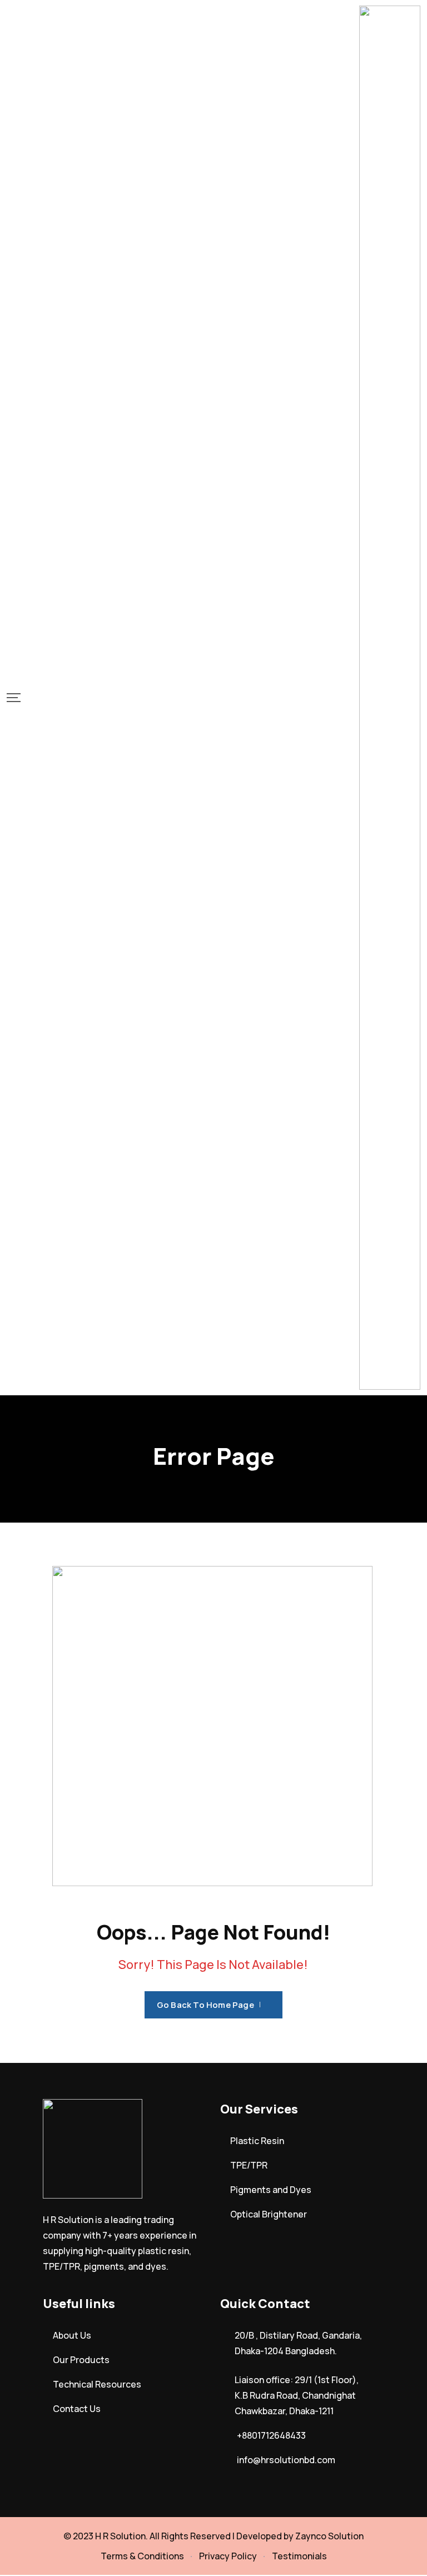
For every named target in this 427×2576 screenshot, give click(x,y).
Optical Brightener (269, 2214)
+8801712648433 (271, 2435)
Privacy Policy (228, 2556)
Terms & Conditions (142, 2556)
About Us (72, 2335)
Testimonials (299, 2556)
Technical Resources (97, 2384)
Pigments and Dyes (271, 2190)
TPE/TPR (249, 2165)
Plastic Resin (257, 2141)
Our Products (81, 2360)
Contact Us (77, 2409)
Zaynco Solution (329, 2536)
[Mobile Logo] (390, 698)
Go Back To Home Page (205, 2005)
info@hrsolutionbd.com (286, 2460)
